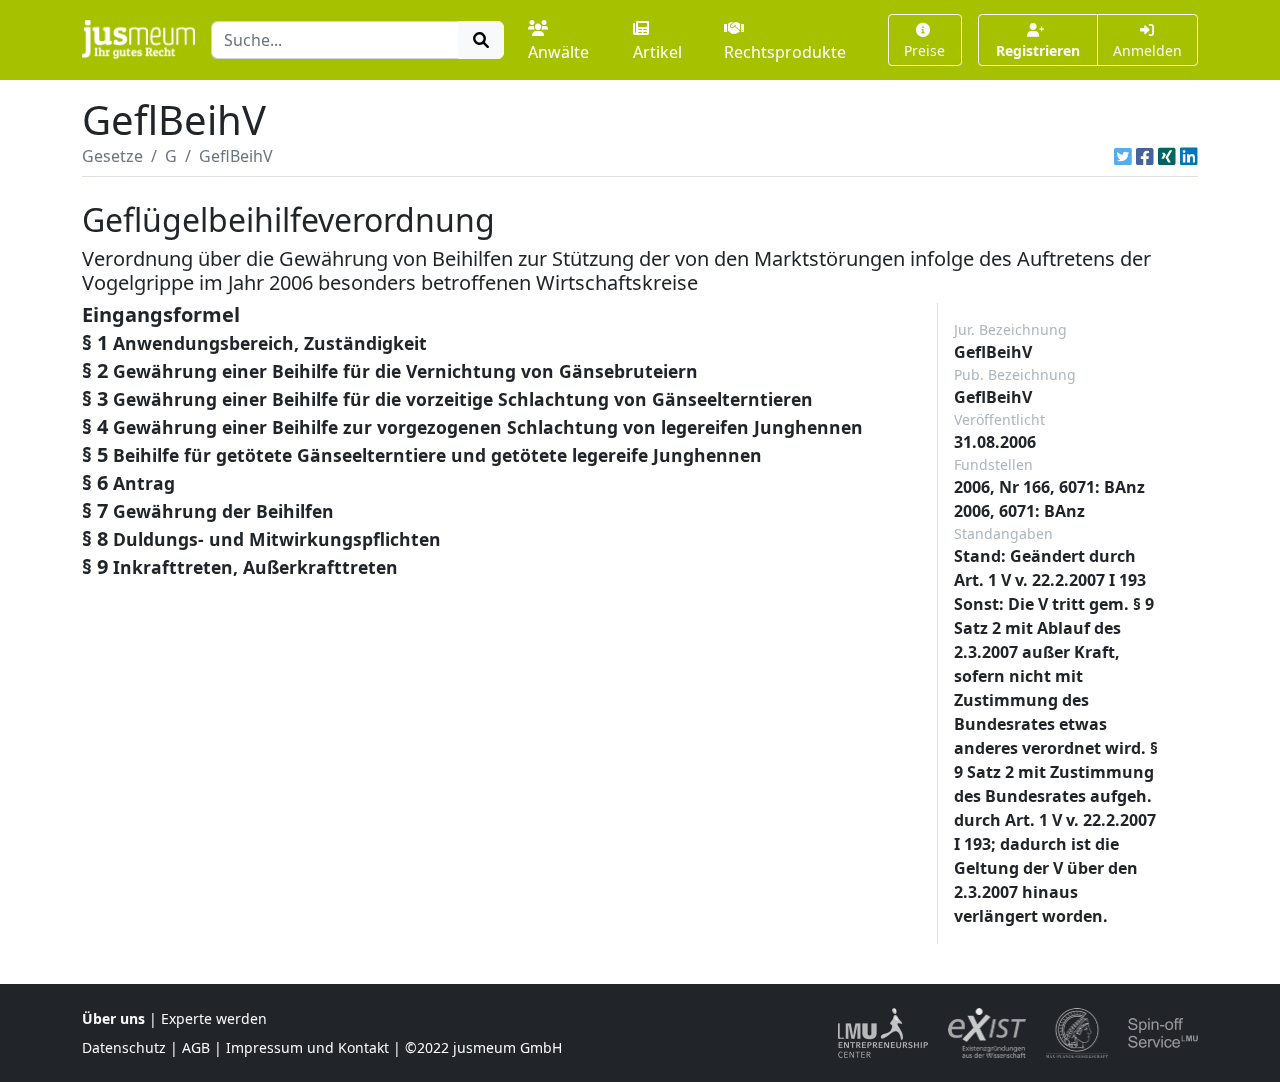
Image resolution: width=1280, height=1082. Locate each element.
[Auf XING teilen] (1167, 156)
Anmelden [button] (1147, 50)
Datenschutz (124, 1047)
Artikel (657, 52)
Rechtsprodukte (785, 52)
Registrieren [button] (1038, 50)
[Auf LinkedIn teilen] (1189, 156)
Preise (924, 50)
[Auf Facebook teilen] (1145, 156)
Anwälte (558, 52)
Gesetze (112, 156)
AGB (196, 1047)
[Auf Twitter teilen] (1123, 156)
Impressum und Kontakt (307, 1047)
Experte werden (214, 1018)
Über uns (113, 1018)
